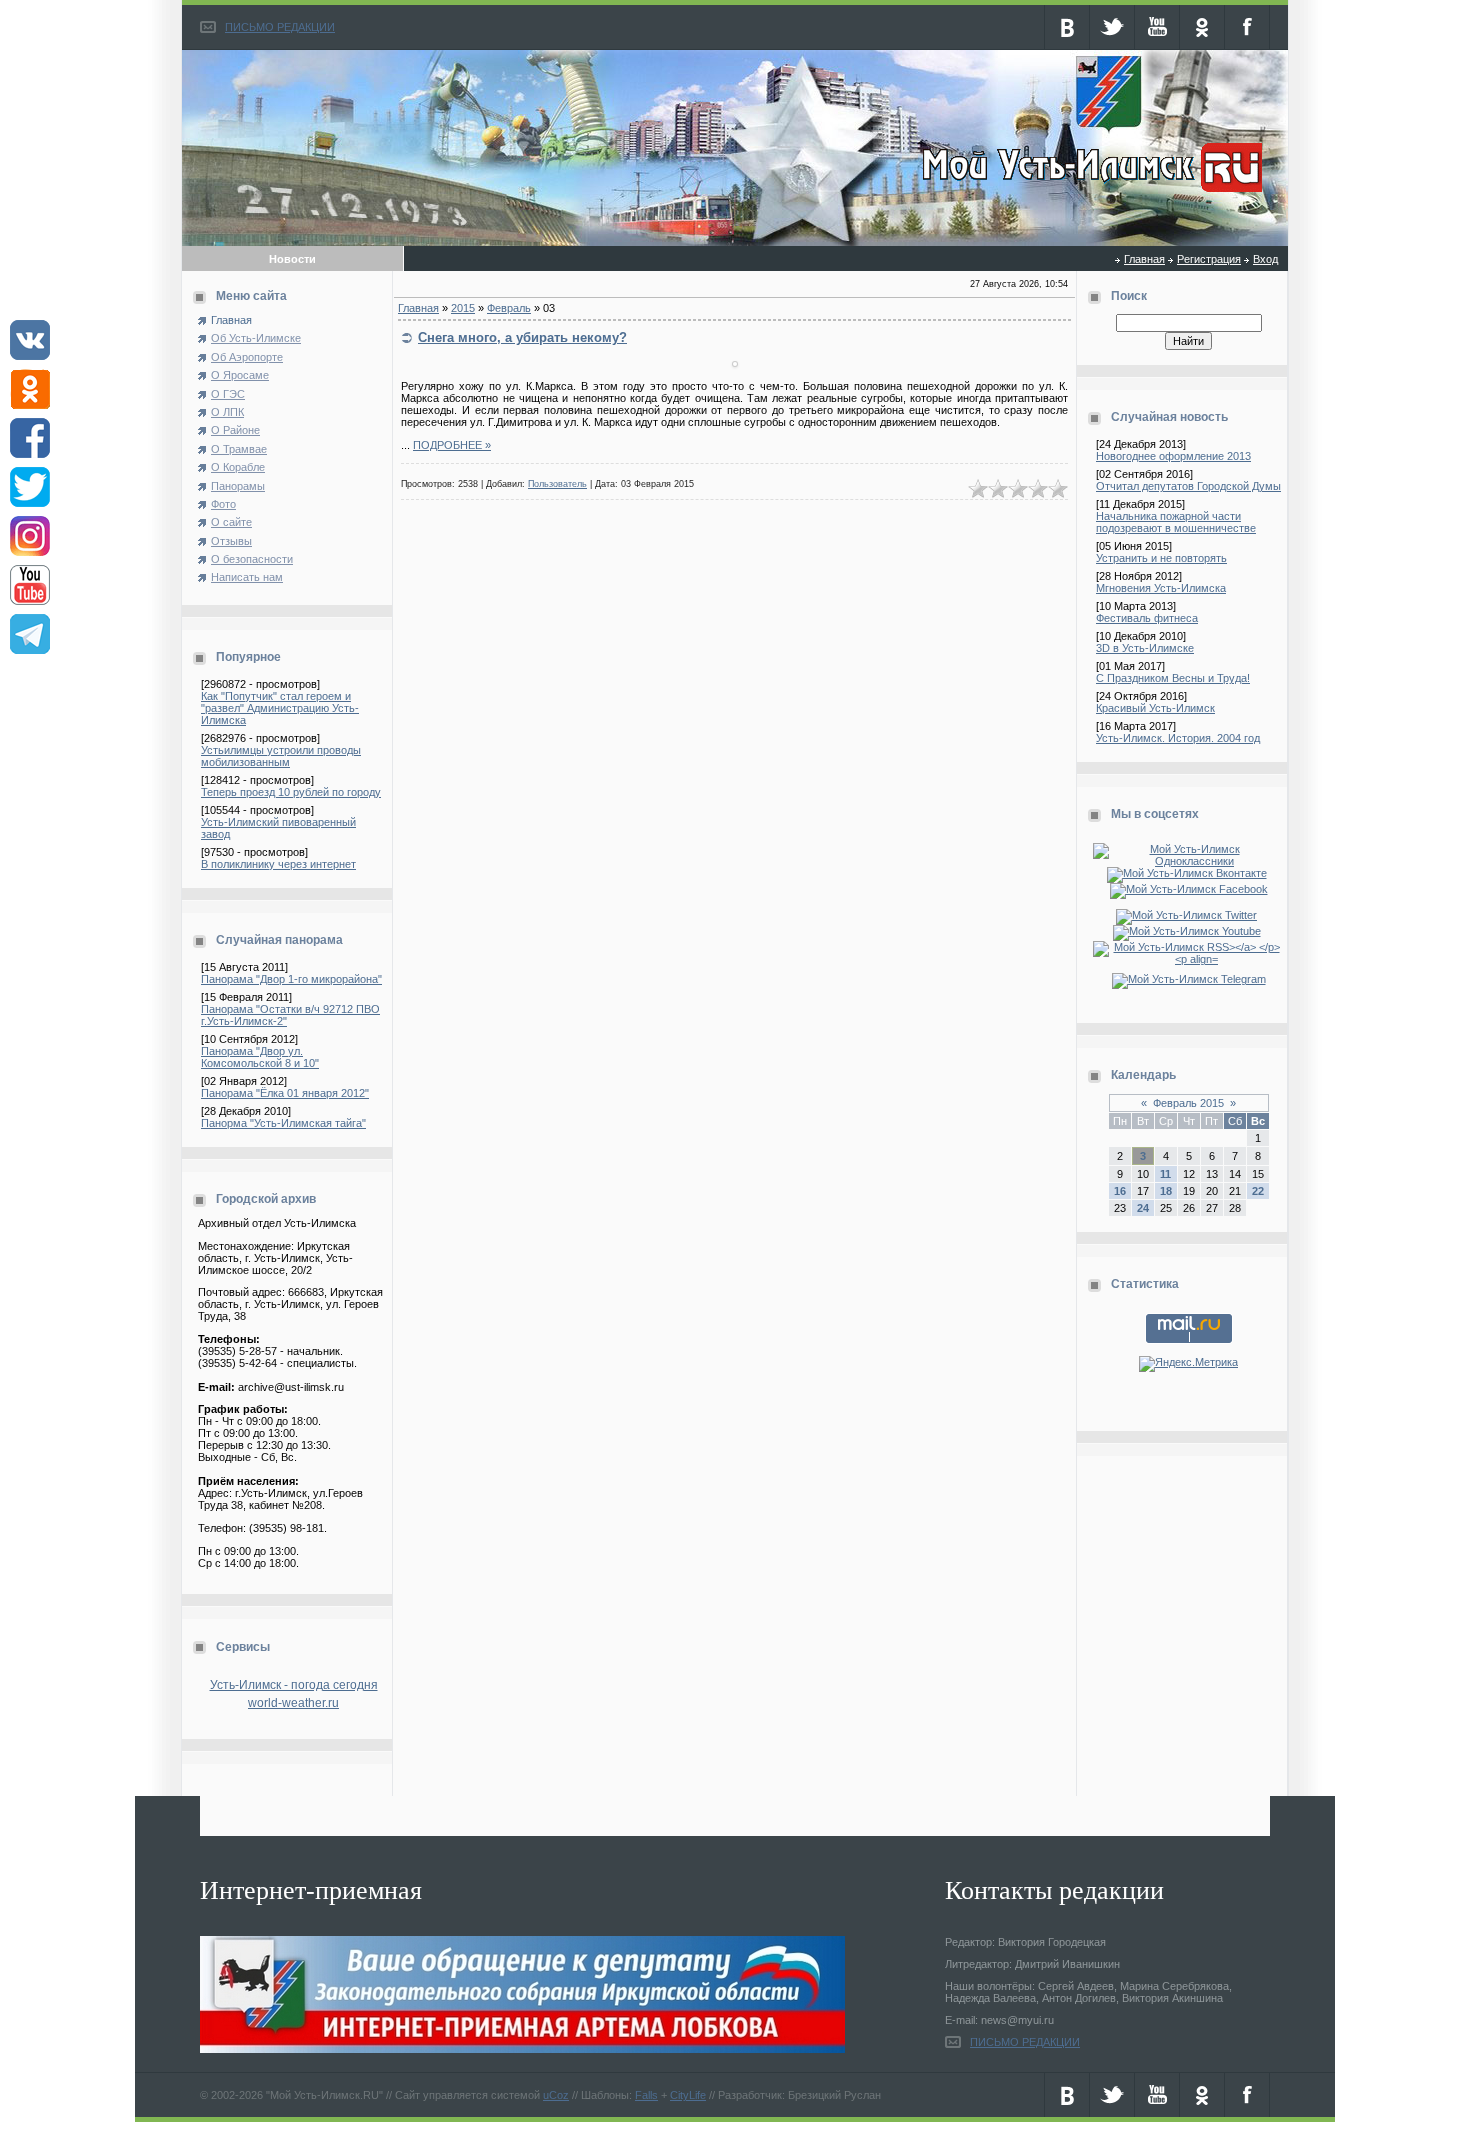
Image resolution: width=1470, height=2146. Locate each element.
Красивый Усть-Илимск (1155, 708)
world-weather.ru (293, 1703)
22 (1258, 1191)
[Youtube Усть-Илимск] (1189, 931)
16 (1120, 1191)
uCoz (556, 2095)
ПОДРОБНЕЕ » (452, 445)
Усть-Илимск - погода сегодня (294, 1685)
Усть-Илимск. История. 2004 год (1178, 738)
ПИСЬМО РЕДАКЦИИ (280, 27)
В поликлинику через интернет (278, 864)
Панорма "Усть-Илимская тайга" (283, 1123)
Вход (1265, 259)
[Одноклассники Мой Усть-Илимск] (1188, 861)
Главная (1144, 259)
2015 (463, 308)
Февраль (509, 308)
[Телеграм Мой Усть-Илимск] (1189, 979)
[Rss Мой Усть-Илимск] (1188, 959)
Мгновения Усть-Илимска (1161, 588)
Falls (646, 2095)
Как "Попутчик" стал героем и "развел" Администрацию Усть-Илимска (280, 708)
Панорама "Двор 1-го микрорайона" (291, 979)
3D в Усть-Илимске (1145, 648)
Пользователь (557, 484)
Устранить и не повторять (1161, 558)
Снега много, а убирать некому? (522, 337)
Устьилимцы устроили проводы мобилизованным (281, 756)
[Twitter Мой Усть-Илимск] (1188, 915)
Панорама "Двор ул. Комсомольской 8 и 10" (260, 1057)
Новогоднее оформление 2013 (1173, 456)
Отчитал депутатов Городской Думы (1188, 486)
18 (1166, 1191)
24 (1143, 1208)
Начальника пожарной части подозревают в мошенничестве (1176, 522)
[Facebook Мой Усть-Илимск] (1189, 889)
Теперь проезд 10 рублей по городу (291, 792)
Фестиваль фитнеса (1147, 618)
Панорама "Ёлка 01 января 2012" (285, 1093)
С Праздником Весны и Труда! (1173, 678)
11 (1165, 1174)
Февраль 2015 (1188, 1103)
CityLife (688, 2095)
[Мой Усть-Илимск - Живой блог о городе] (1089, 193)
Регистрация (1209, 259)
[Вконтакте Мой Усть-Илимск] (1189, 873)
